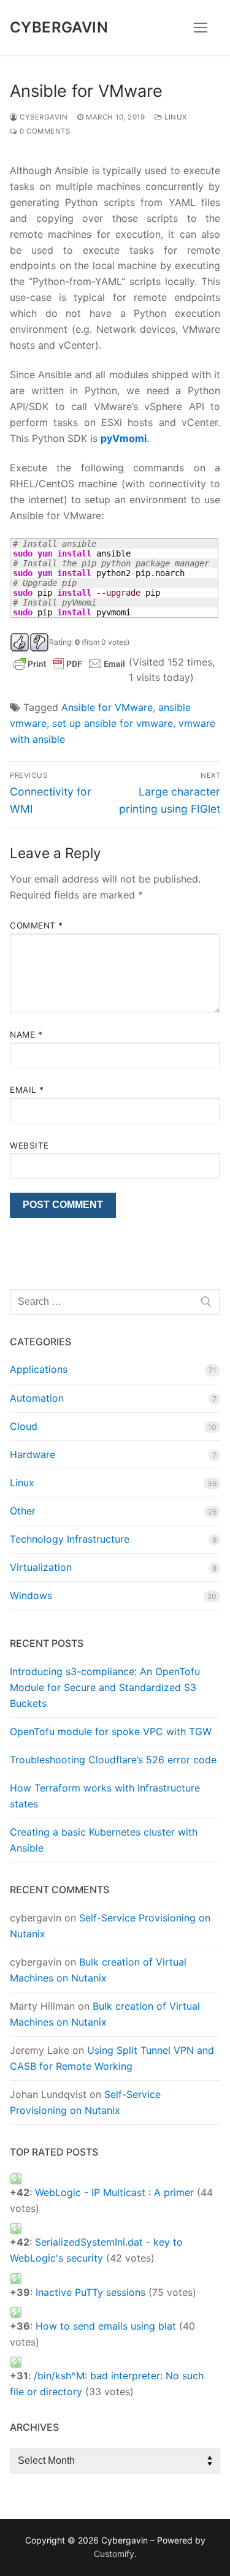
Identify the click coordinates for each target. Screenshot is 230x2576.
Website (29, 1146)
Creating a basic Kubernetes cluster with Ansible (104, 1840)
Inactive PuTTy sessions (90, 2292)
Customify (114, 2554)
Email (27, 1090)
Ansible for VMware (107, 707)
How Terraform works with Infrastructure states (105, 1796)
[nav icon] (201, 28)
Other (23, 1511)
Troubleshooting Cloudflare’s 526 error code (113, 1760)
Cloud (24, 1426)
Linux (175, 117)
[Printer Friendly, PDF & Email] (69, 662)
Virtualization (41, 1567)
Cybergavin (59, 27)
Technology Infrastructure (70, 1539)
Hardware (33, 1454)
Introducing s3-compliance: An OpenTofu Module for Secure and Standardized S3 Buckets (105, 1687)
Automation (37, 1398)
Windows (31, 1595)
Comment (36, 925)
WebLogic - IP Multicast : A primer (114, 2192)
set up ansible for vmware (113, 723)
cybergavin (43, 117)
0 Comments (44, 131)
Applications (39, 1369)
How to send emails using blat (106, 2326)
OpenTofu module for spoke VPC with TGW (111, 1731)
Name (26, 1035)
